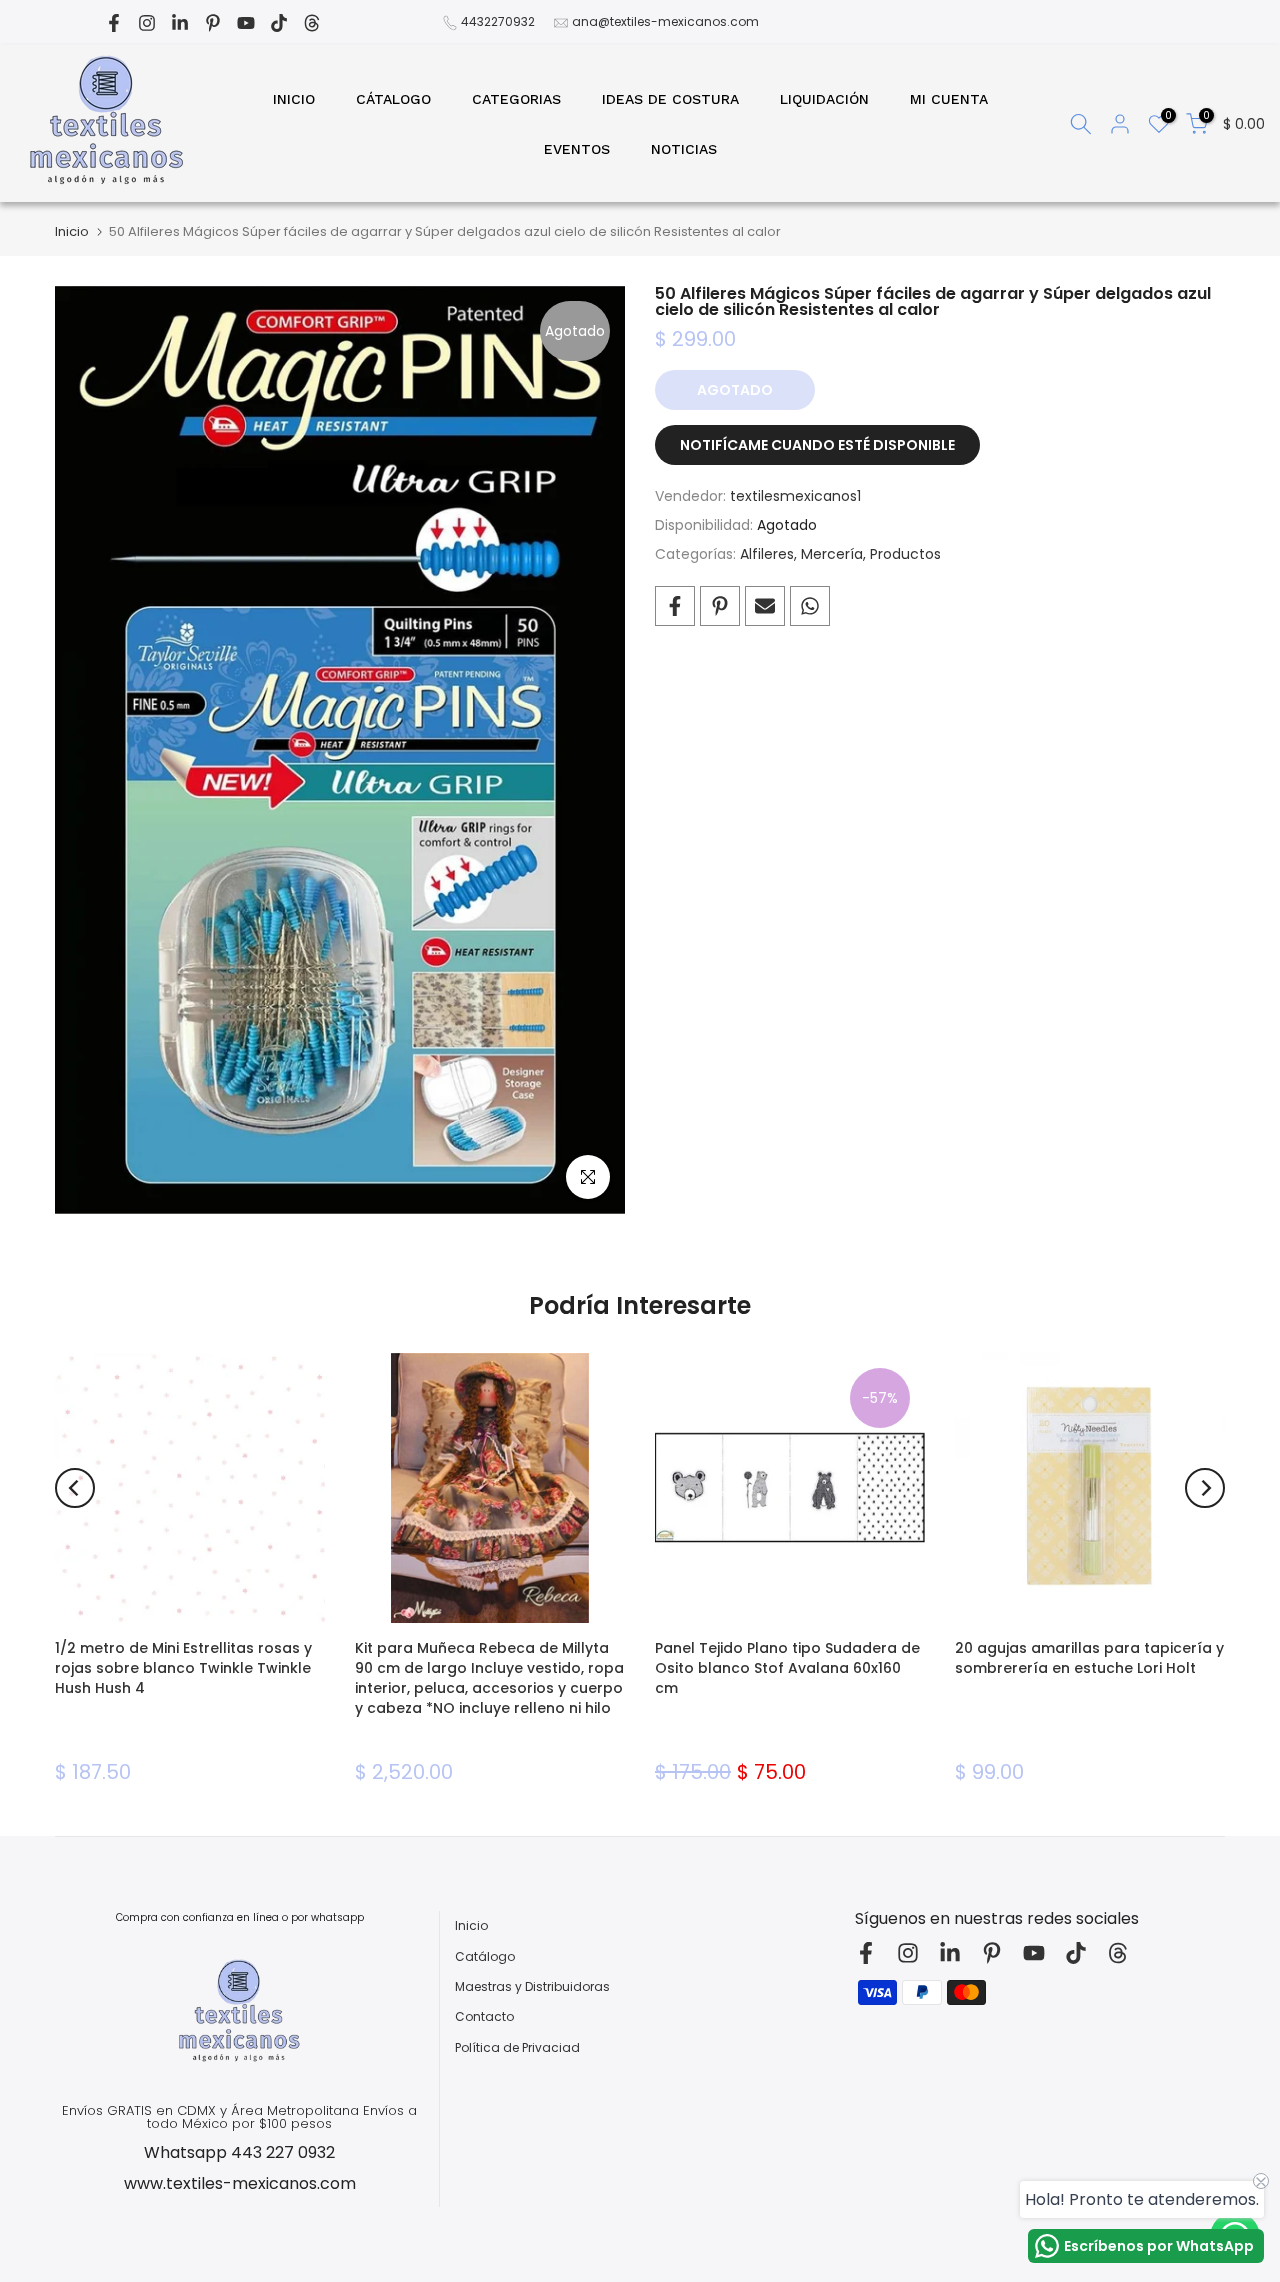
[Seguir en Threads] (312, 23)
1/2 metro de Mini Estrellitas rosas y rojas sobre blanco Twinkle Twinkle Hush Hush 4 (183, 1668)
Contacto (484, 2017)
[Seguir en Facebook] (114, 23)
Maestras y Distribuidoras (532, 1987)
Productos (905, 554)
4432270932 (498, 21)
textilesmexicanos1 (795, 496)
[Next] (1205, 1488)
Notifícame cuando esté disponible (817, 445)
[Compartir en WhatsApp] (810, 606)
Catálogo (485, 1957)
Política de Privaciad (517, 2048)
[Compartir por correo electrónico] (765, 606)
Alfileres (767, 554)
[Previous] (75, 1488)
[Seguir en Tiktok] (279, 23)
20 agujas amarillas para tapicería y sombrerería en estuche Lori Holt (1089, 1658)
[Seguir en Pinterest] (213, 23)
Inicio (72, 231)
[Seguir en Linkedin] (180, 23)
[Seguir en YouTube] (246, 23)
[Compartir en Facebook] (675, 606)
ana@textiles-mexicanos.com (665, 21)
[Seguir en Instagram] (147, 23)
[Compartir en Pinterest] (720, 606)
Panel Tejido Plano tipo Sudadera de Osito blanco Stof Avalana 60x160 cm (787, 1668)
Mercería (832, 554)
